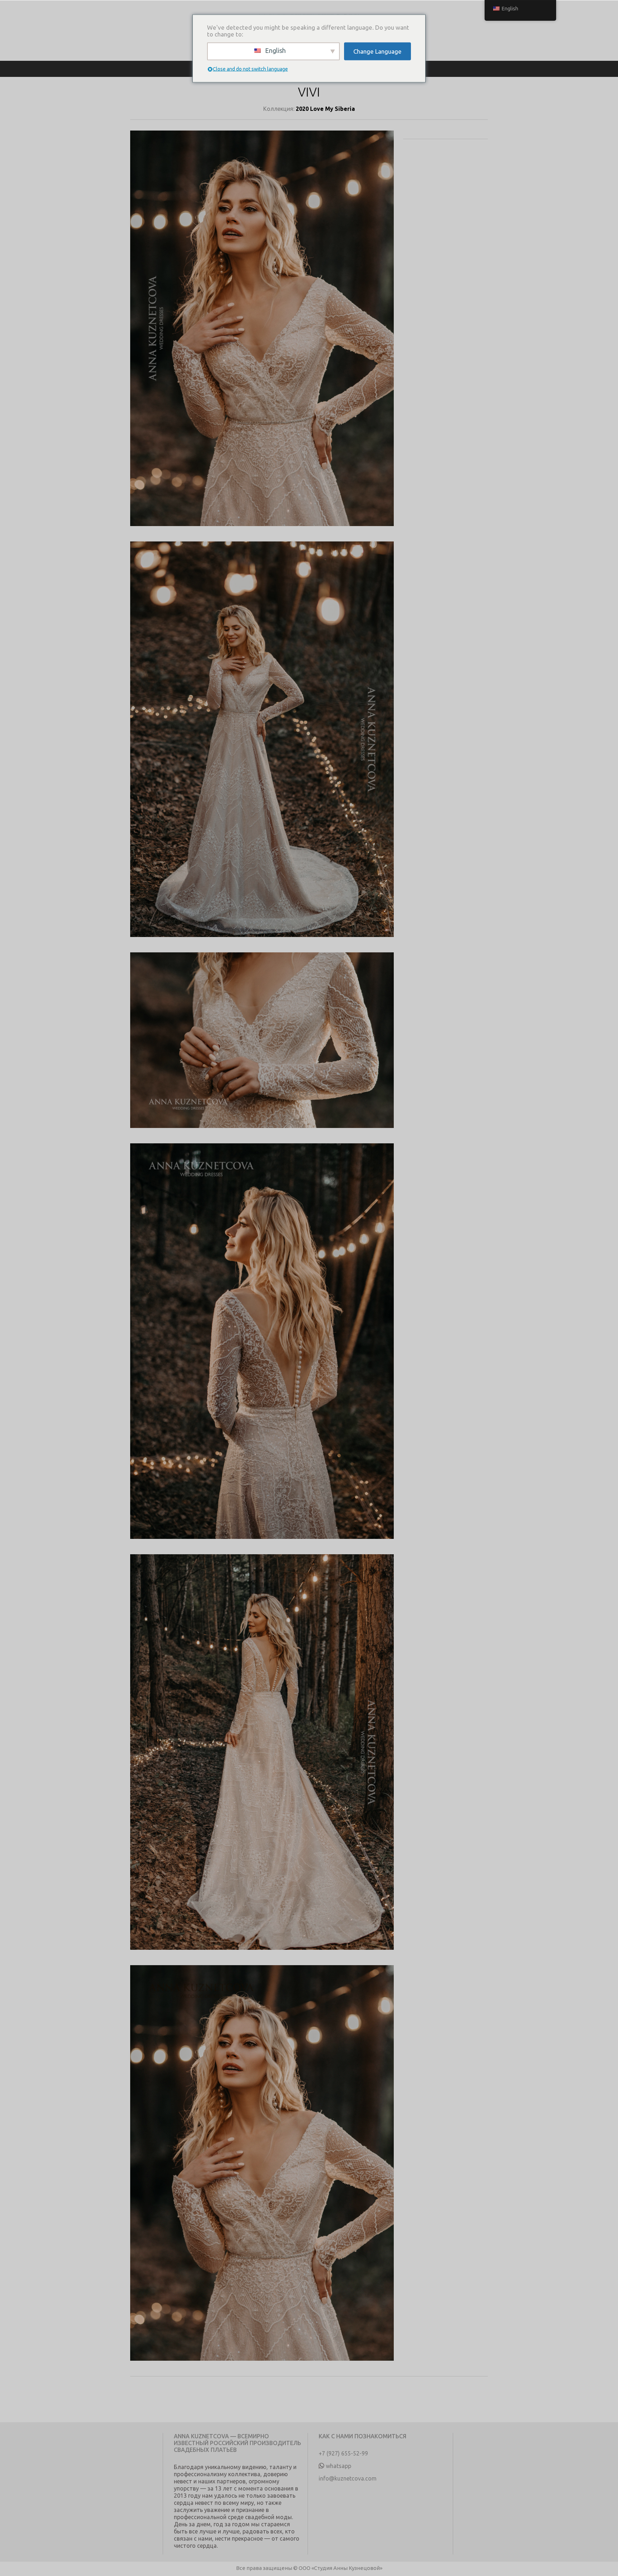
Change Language (377, 51)
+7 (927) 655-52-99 (343, 2453)
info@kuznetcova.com (348, 2478)
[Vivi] (262, 336)
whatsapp (339, 2466)
